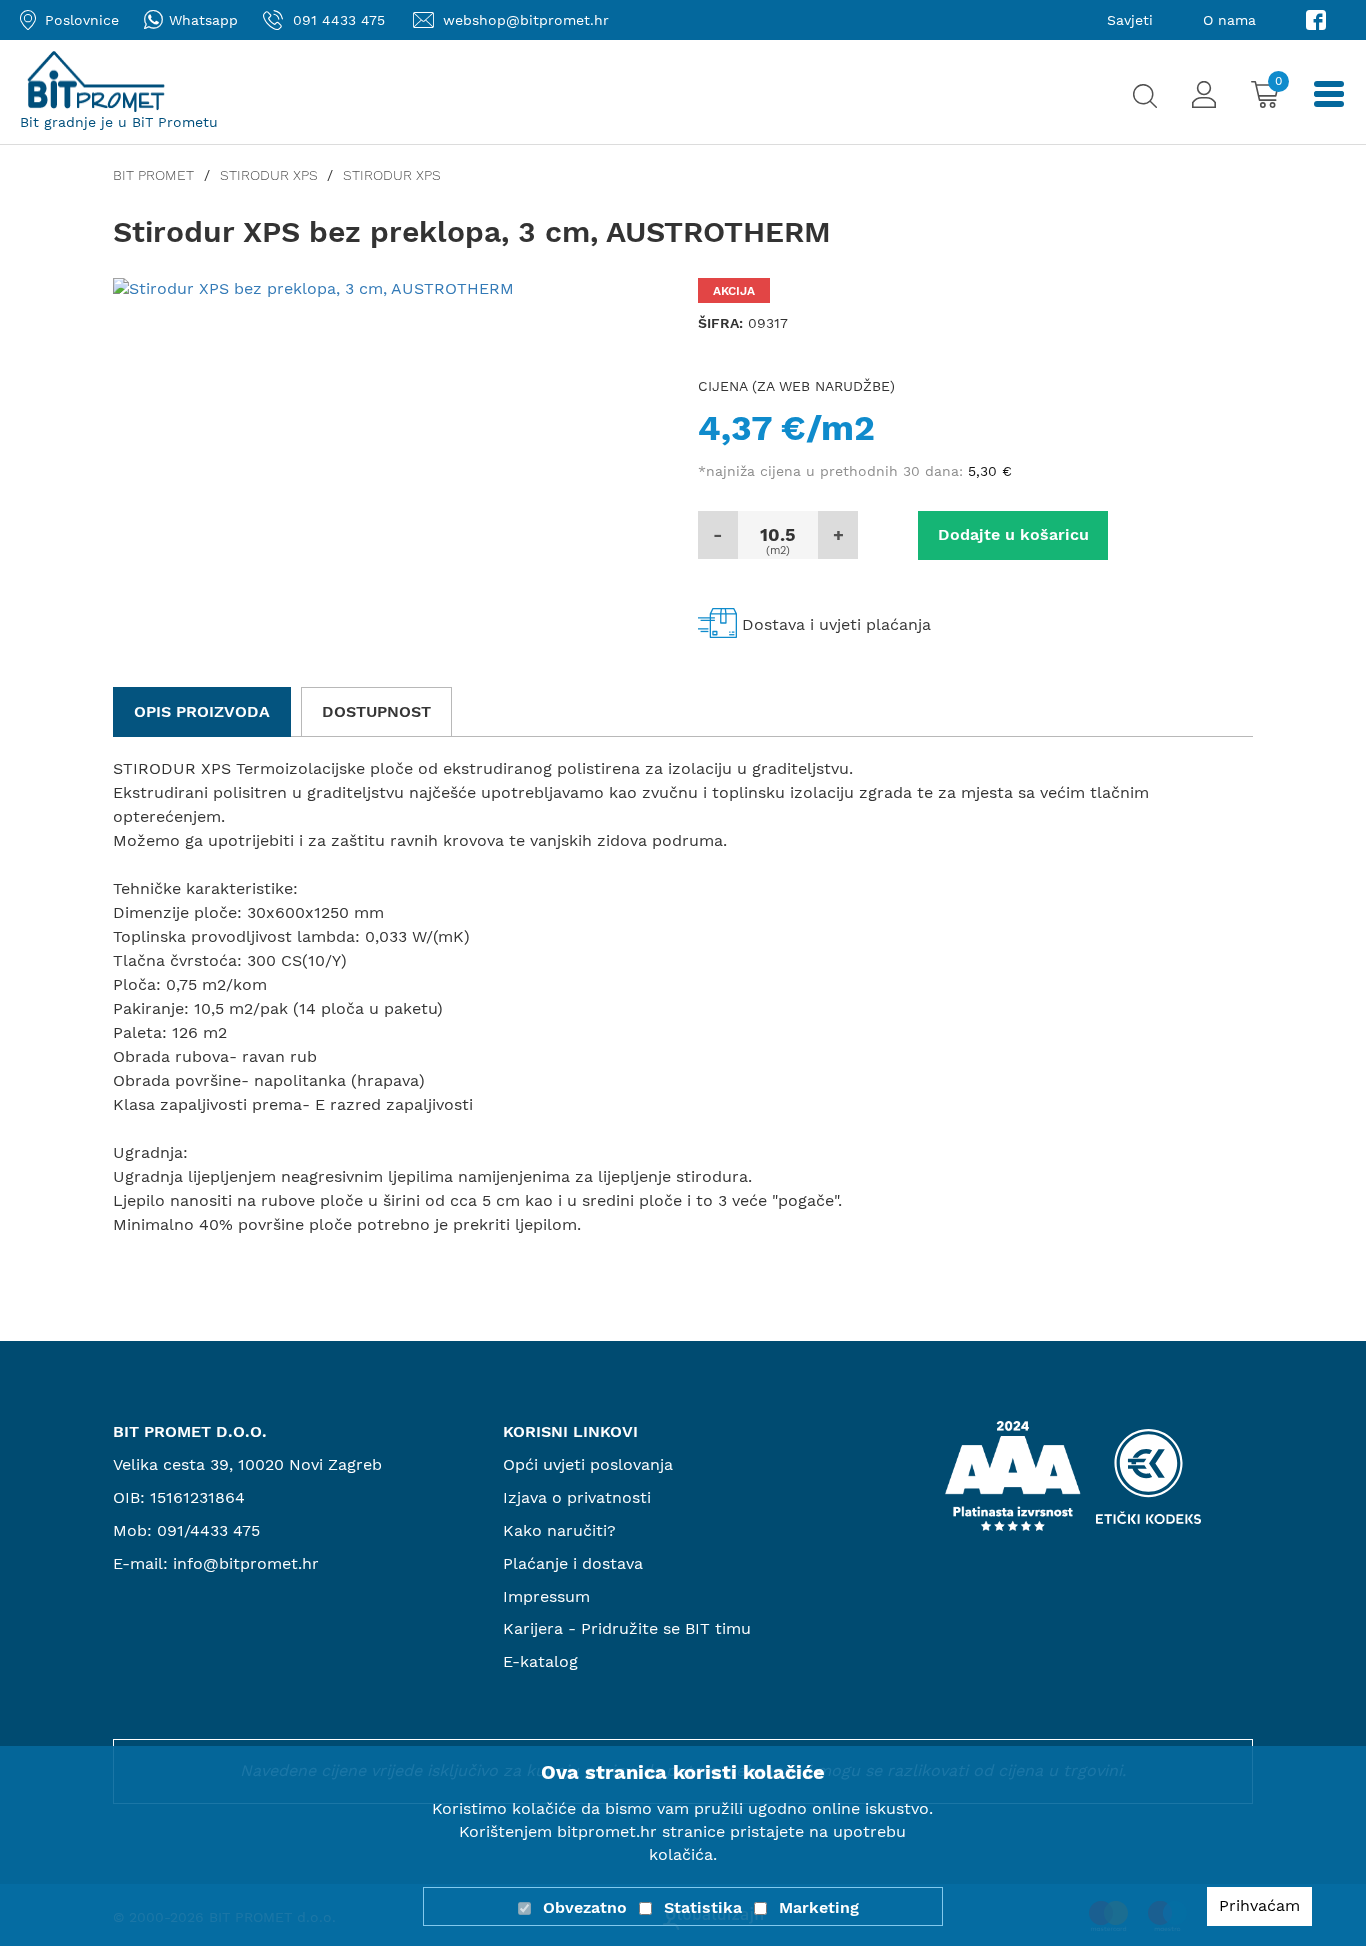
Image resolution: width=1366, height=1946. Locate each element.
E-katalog (540, 1661)
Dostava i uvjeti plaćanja (836, 624)
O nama (1229, 20)
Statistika (703, 1907)
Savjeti (1130, 20)
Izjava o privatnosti (577, 1497)
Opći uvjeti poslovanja (588, 1464)
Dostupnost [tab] (376, 711)
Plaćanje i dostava (573, 1563)
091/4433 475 (208, 1530)
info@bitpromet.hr (246, 1563)
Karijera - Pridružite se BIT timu (627, 1628)
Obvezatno (585, 1907)
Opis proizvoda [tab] (202, 711)
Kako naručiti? (559, 1530)
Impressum (546, 1596)
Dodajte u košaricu (1013, 534)
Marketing (819, 1907)
